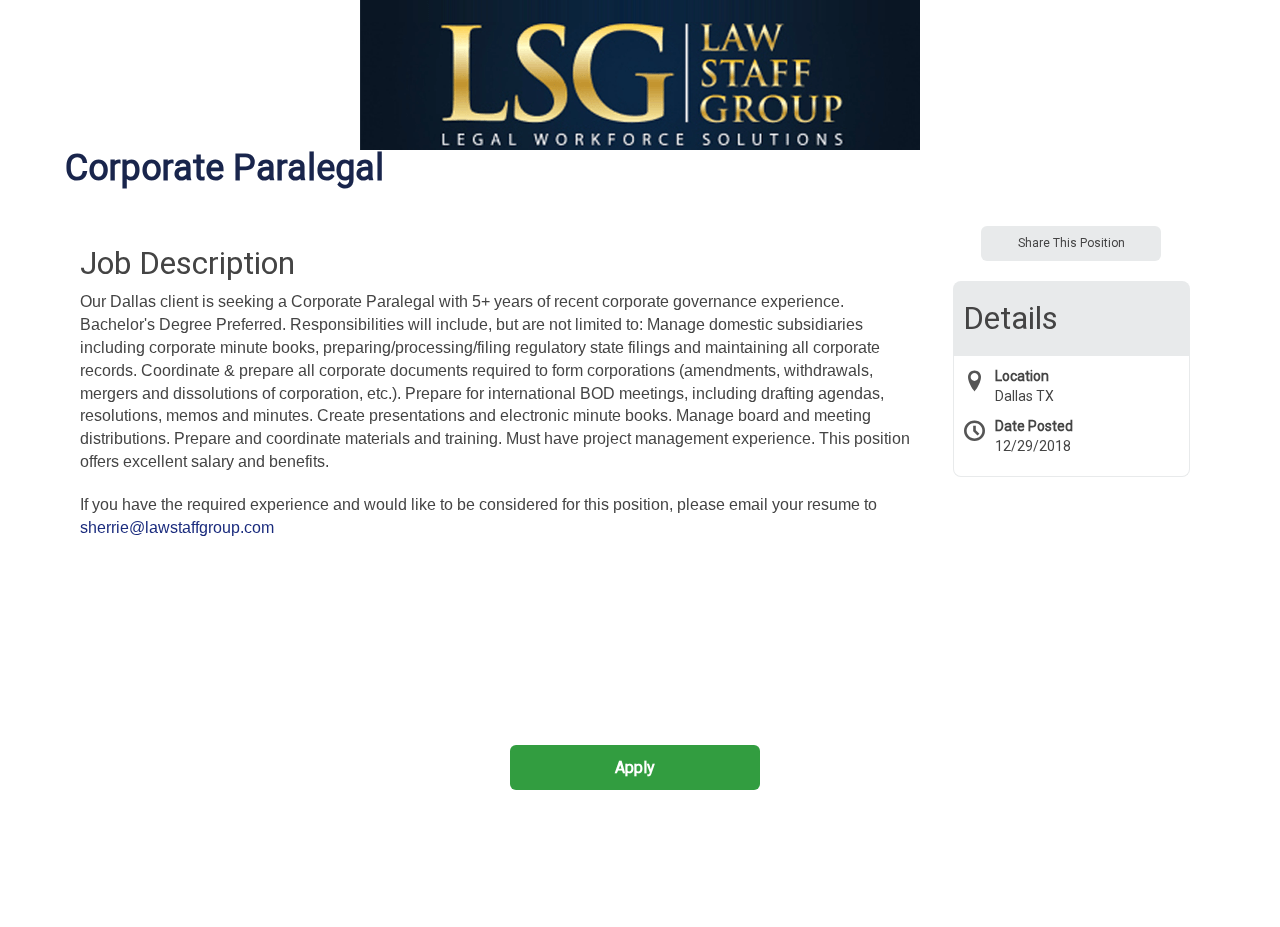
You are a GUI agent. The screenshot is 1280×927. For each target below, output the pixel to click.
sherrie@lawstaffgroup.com (177, 527)
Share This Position (1071, 243)
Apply (635, 767)
